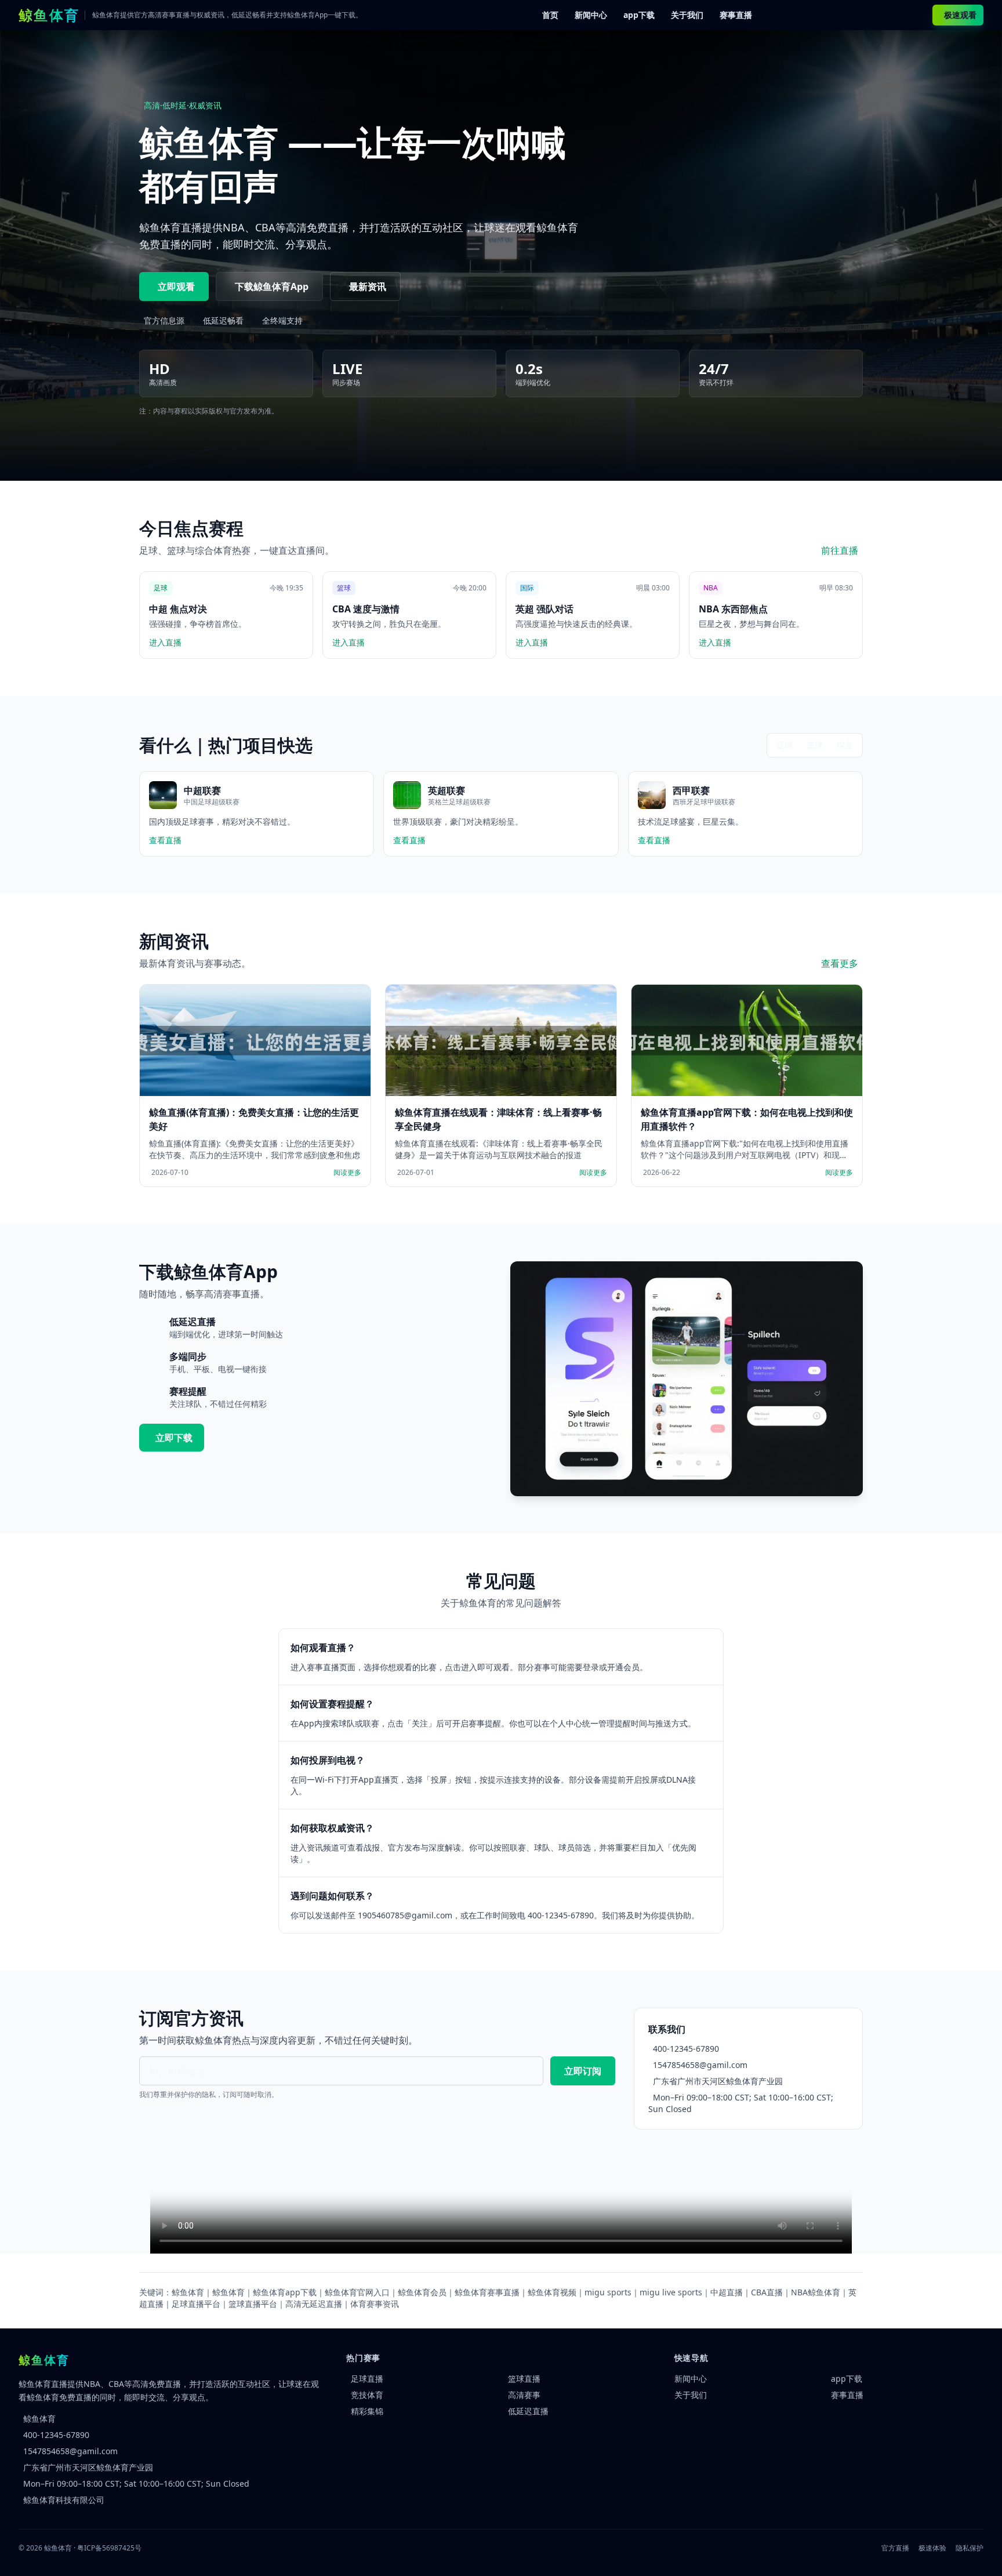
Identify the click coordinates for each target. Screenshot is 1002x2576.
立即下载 (174, 1438)
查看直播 (165, 840)
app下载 (639, 15)
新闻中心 (591, 15)
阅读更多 (347, 1173)
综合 (845, 745)
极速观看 (960, 15)
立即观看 (176, 286)
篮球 (815, 745)
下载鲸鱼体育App (272, 286)
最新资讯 (368, 286)
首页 (550, 15)
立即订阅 (583, 2071)
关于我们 (687, 15)
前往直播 (840, 550)
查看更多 (840, 963)
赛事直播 (736, 15)
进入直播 (165, 642)
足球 (785, 745)
